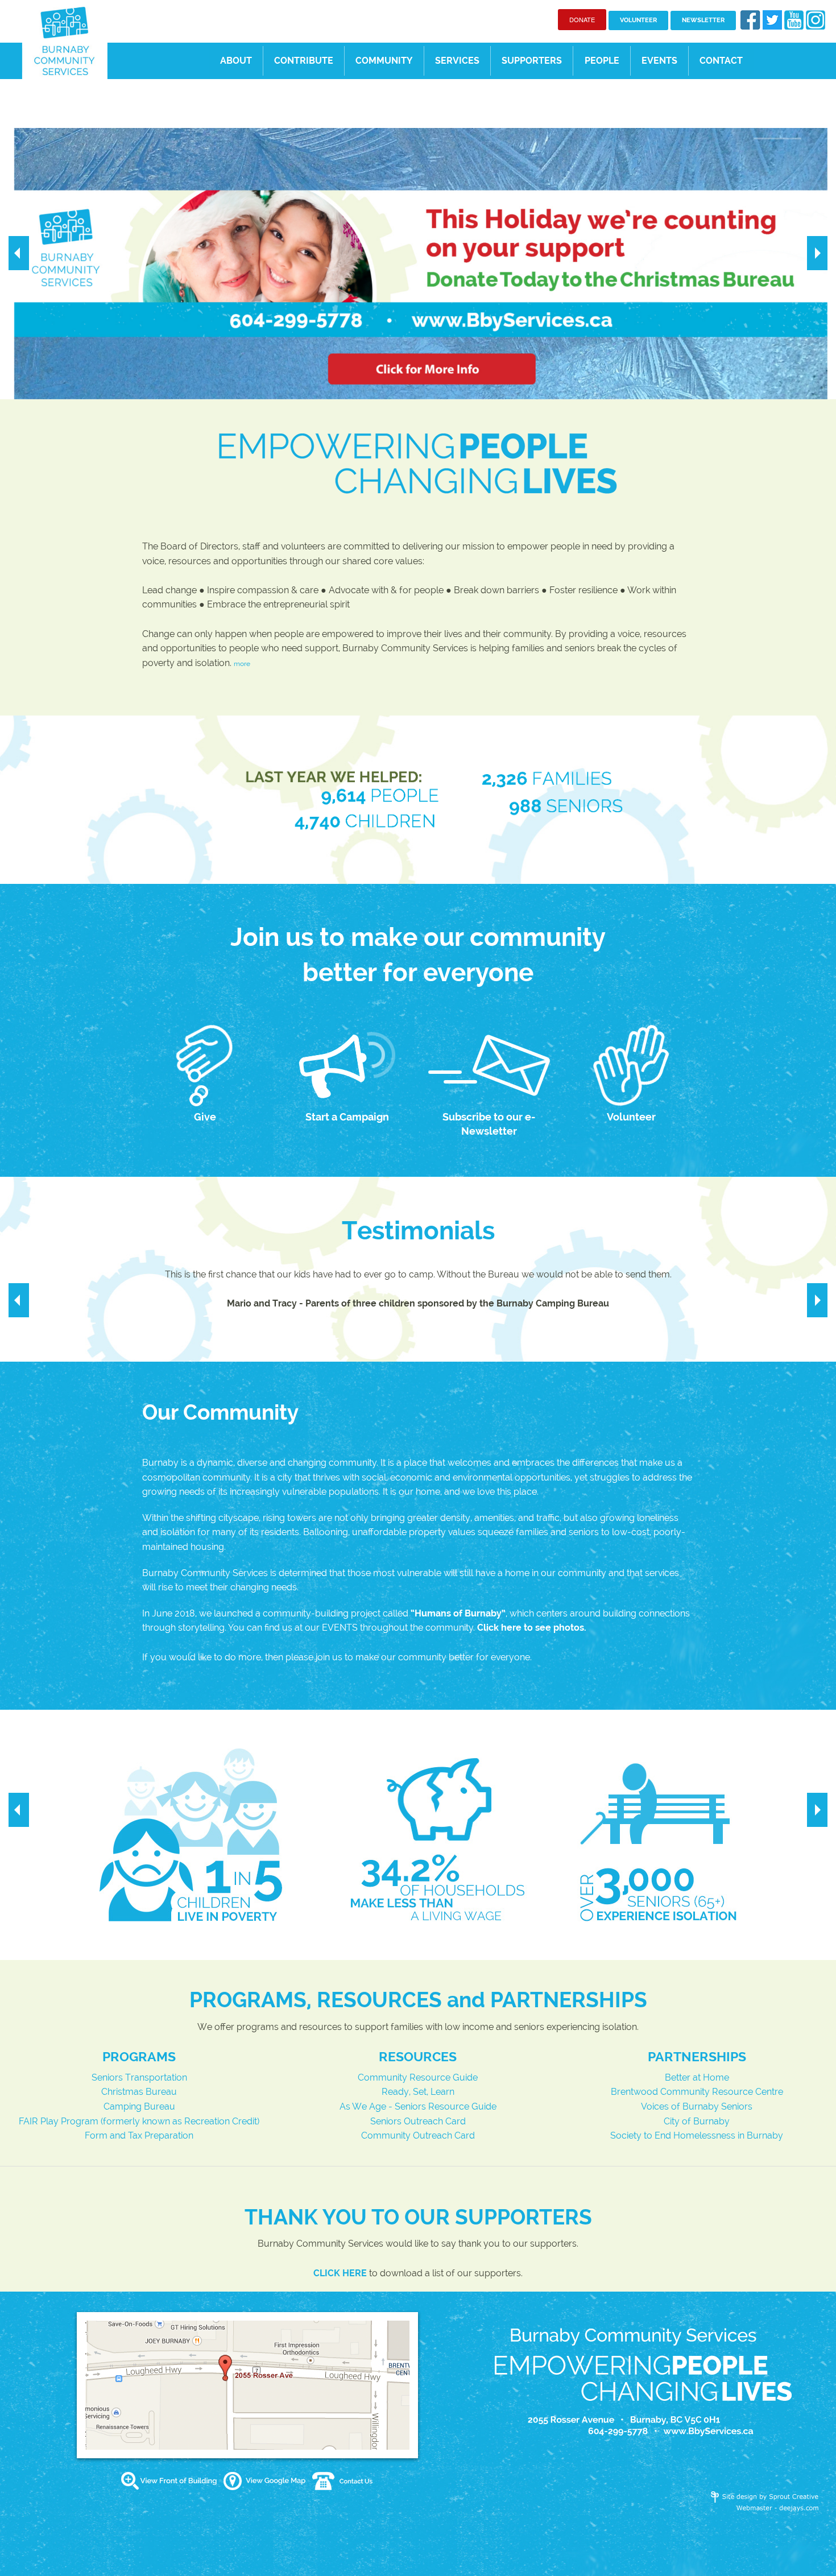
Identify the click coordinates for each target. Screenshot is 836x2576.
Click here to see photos (531, 1628)
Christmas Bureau (139, 2092)
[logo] (65, 40)
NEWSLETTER (703, 20)
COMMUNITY (384, 61)
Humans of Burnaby (458, 1613)
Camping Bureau (139, 2106)
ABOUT (236, 61)
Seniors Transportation (139, 2077)
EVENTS (659, 61)
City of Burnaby (697, 2121)
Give (205, 1117)
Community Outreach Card (418, 2135)
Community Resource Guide (418, 2077)
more (242, 664)
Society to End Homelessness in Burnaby (697, 2135)
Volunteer (631, 1117)
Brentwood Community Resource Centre (697, 2092)
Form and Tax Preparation (139, 2135)
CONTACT (721, 61)
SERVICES (457, 61)
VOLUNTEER (638, 20)
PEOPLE (602, 61)
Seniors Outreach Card (418, 2121)
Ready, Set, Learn (418, 2092)
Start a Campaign (347, 1117)
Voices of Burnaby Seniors (697, 2106)
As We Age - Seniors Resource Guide (418, 2106)
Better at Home (697, 2077)
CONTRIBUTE (304, 61)
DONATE (582, 19)
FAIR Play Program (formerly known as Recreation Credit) (139, 2121)
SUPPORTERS (532, 61)
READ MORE (390, 285)
